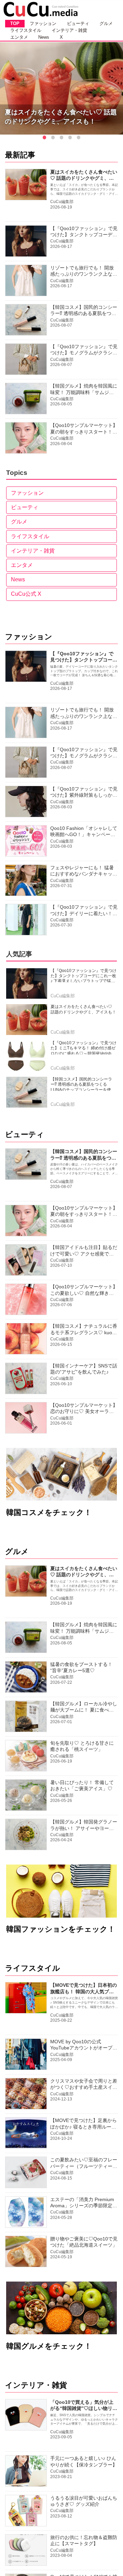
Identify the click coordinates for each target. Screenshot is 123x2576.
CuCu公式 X (26, 594)
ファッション (27, 493)
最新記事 (20, 155)
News (18, 579)
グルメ (19, 522)
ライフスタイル (30, 536)
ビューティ (25, 507)
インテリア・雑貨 (33, 551)
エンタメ (22, 565)
